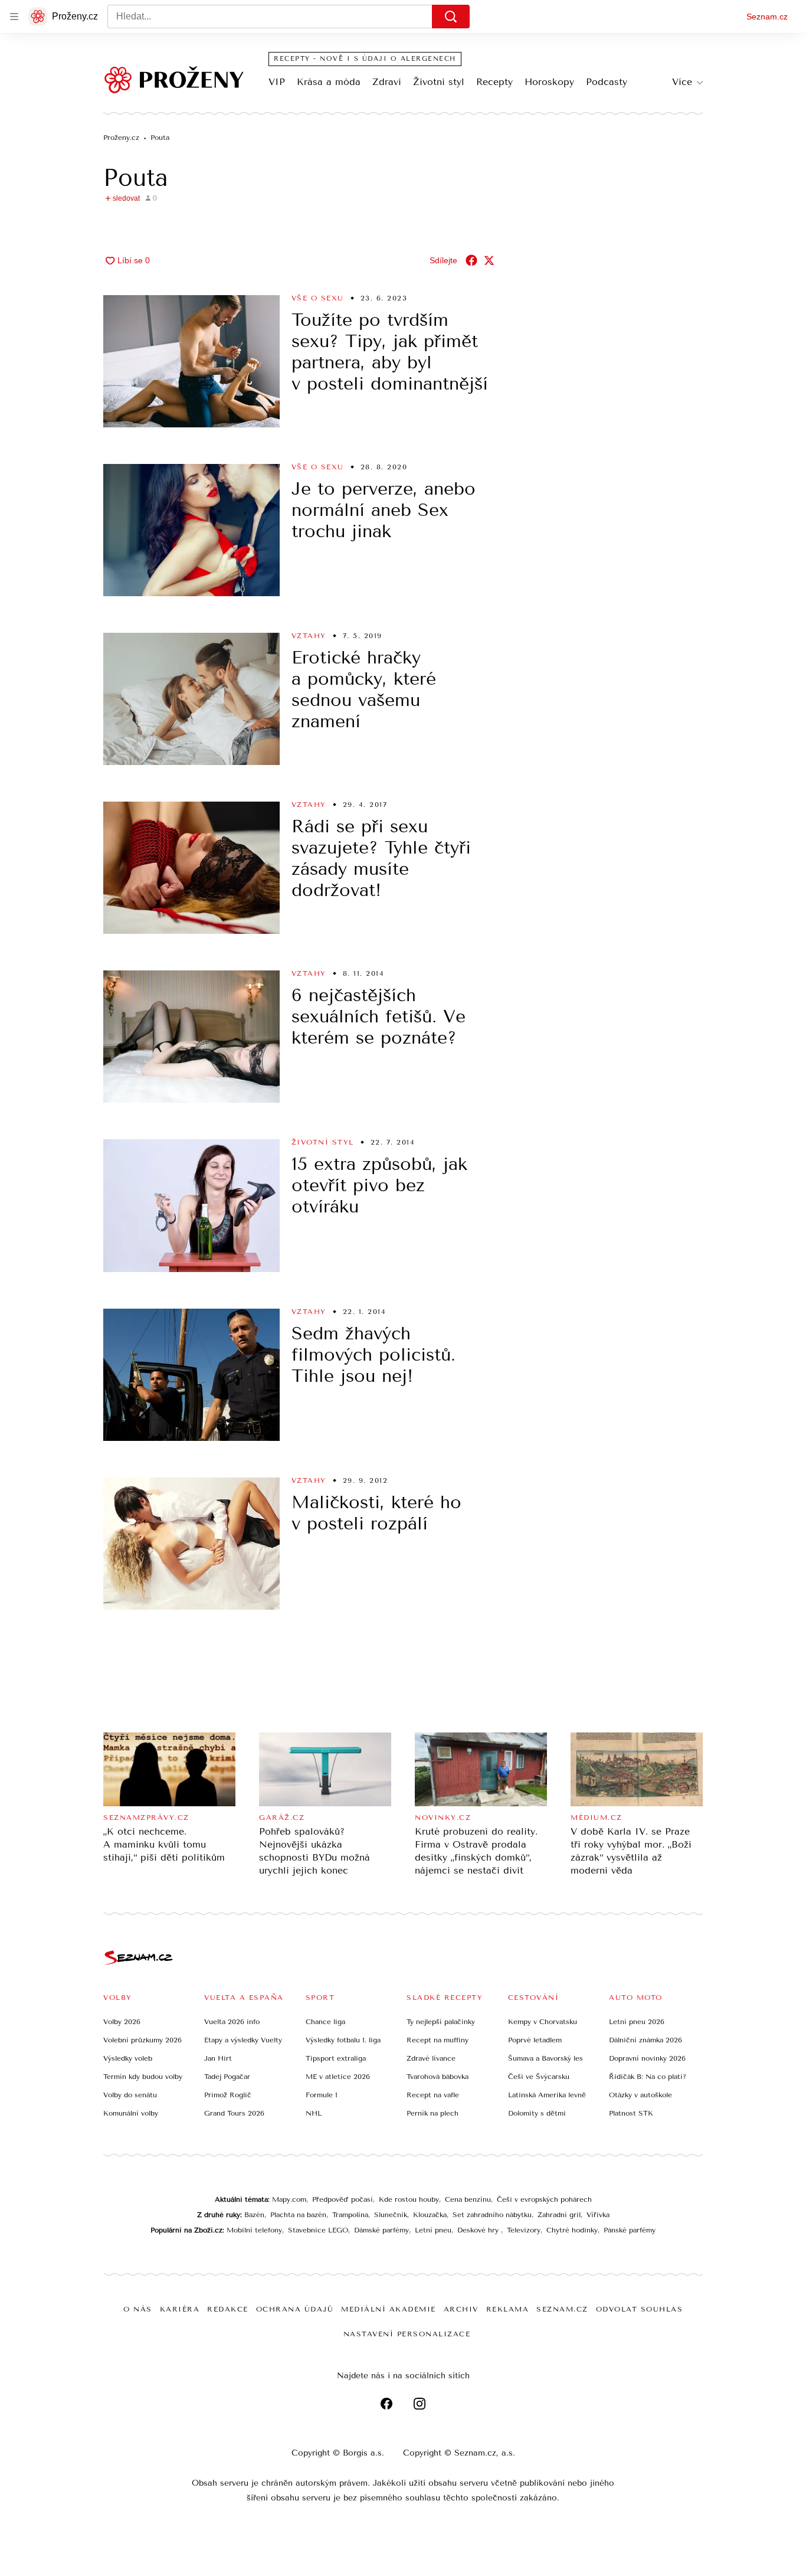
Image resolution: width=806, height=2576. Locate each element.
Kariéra (180, 2309)
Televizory (524, 2230)
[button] (191, 361)
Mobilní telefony (254, 2230)
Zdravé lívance (431, 2058)
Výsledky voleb (128, 2058)
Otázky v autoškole (640, 2095)
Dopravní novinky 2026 (647, 2058)
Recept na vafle (433, 2095)
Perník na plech (433, 2113)
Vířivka (598, 2215)
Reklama (508, 2309)
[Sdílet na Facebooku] (471, 260)
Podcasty (607, 82)
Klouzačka (430, 2215)
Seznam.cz (767, 17)
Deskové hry (479, 2230)
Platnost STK (631, 2113)
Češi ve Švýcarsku (539, 2077)
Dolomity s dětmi (537, 2113)
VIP (277, 82)
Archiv (461, 2309)
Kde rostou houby (409, 2199)
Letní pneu (433, 2230)
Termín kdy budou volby (143, 2077)
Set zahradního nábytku (492, 2215)
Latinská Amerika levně (547, 2095)
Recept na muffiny (438, 2040)
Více (682, 82)
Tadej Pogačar (227, 2077)
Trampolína (350, 2215)
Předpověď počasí (343, 2199)
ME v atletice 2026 (338, 2077)
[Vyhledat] (451, 17)
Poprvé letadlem (535, 2040)
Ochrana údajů (295, 2309)
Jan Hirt (218, 2058)
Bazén (254, 2215)
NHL (314, 2113)
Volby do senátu (130, 2095)
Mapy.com (289, 2199)
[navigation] (14, 17)
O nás (138, 2309)
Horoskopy (549, 82)
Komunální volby (131, 2113)
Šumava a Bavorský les (545, 2058)
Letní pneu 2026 (637, 2022)
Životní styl (439, 82)
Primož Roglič (228, 2095)
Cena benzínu (468, 2199)
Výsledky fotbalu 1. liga (343, 2040)
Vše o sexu (318, 298)
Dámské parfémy (381, 2230)
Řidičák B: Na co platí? (648, 2077)
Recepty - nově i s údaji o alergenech (365, 59)
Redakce (228, 2309)
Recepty (494, 82)
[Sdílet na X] (489, 260)
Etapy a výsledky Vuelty (243, 2040)
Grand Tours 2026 (234, 2113)
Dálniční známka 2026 (646, 2040)
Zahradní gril (559, 2215)
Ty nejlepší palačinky (441, 2022)
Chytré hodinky (572, 2230)
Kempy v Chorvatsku (543, 2022)
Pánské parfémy (630, 2230)
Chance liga (325, 2022)
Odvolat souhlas (640, 2309)
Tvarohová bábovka (438, 2077)
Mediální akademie (389, 2309)
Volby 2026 (122, 2022)
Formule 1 (322, 2095)
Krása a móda (329, 82)
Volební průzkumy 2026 (142, 2040)
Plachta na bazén (298, 2215)
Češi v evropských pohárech (544, 2199)
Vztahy (309, 636)
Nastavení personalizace (407, 2334)
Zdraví (387, 82)
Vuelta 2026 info (232, 2022)
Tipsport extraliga (336, 2058)
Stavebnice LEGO (318, 2230)
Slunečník (391, 2215)
